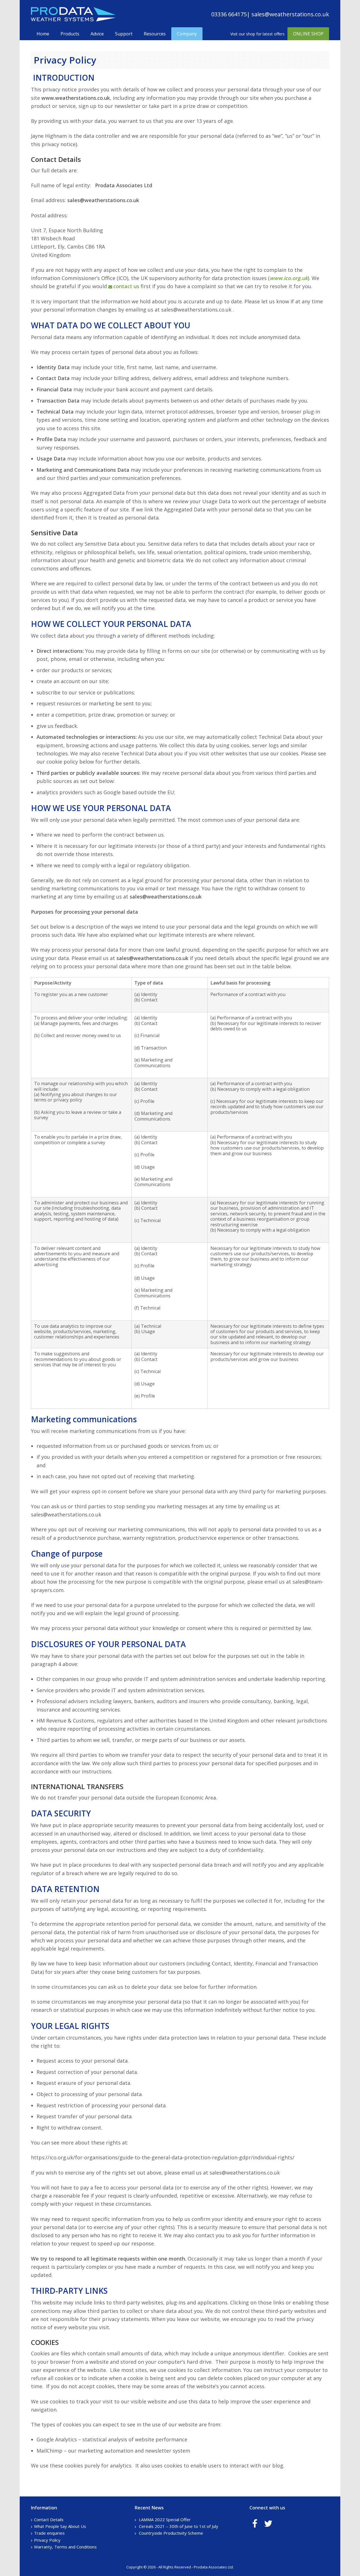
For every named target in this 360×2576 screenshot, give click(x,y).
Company (187, 34)
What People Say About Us (60, 2526)
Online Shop (308, 34)
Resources (155, 34)
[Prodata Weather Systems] (73, 20)
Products (70, 34)
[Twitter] (268, 2523)
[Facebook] (255, 2523)
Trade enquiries (49, 2533)
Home (43, 34)
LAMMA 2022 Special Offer (165, 2519)
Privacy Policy (47, 2540)
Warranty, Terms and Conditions (65, 2547)
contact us (126, 286)
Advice (97, 34)
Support (124, 34)
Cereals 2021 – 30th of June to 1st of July (179, 2526)
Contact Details (49, 2519)
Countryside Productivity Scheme (171, 2533)
